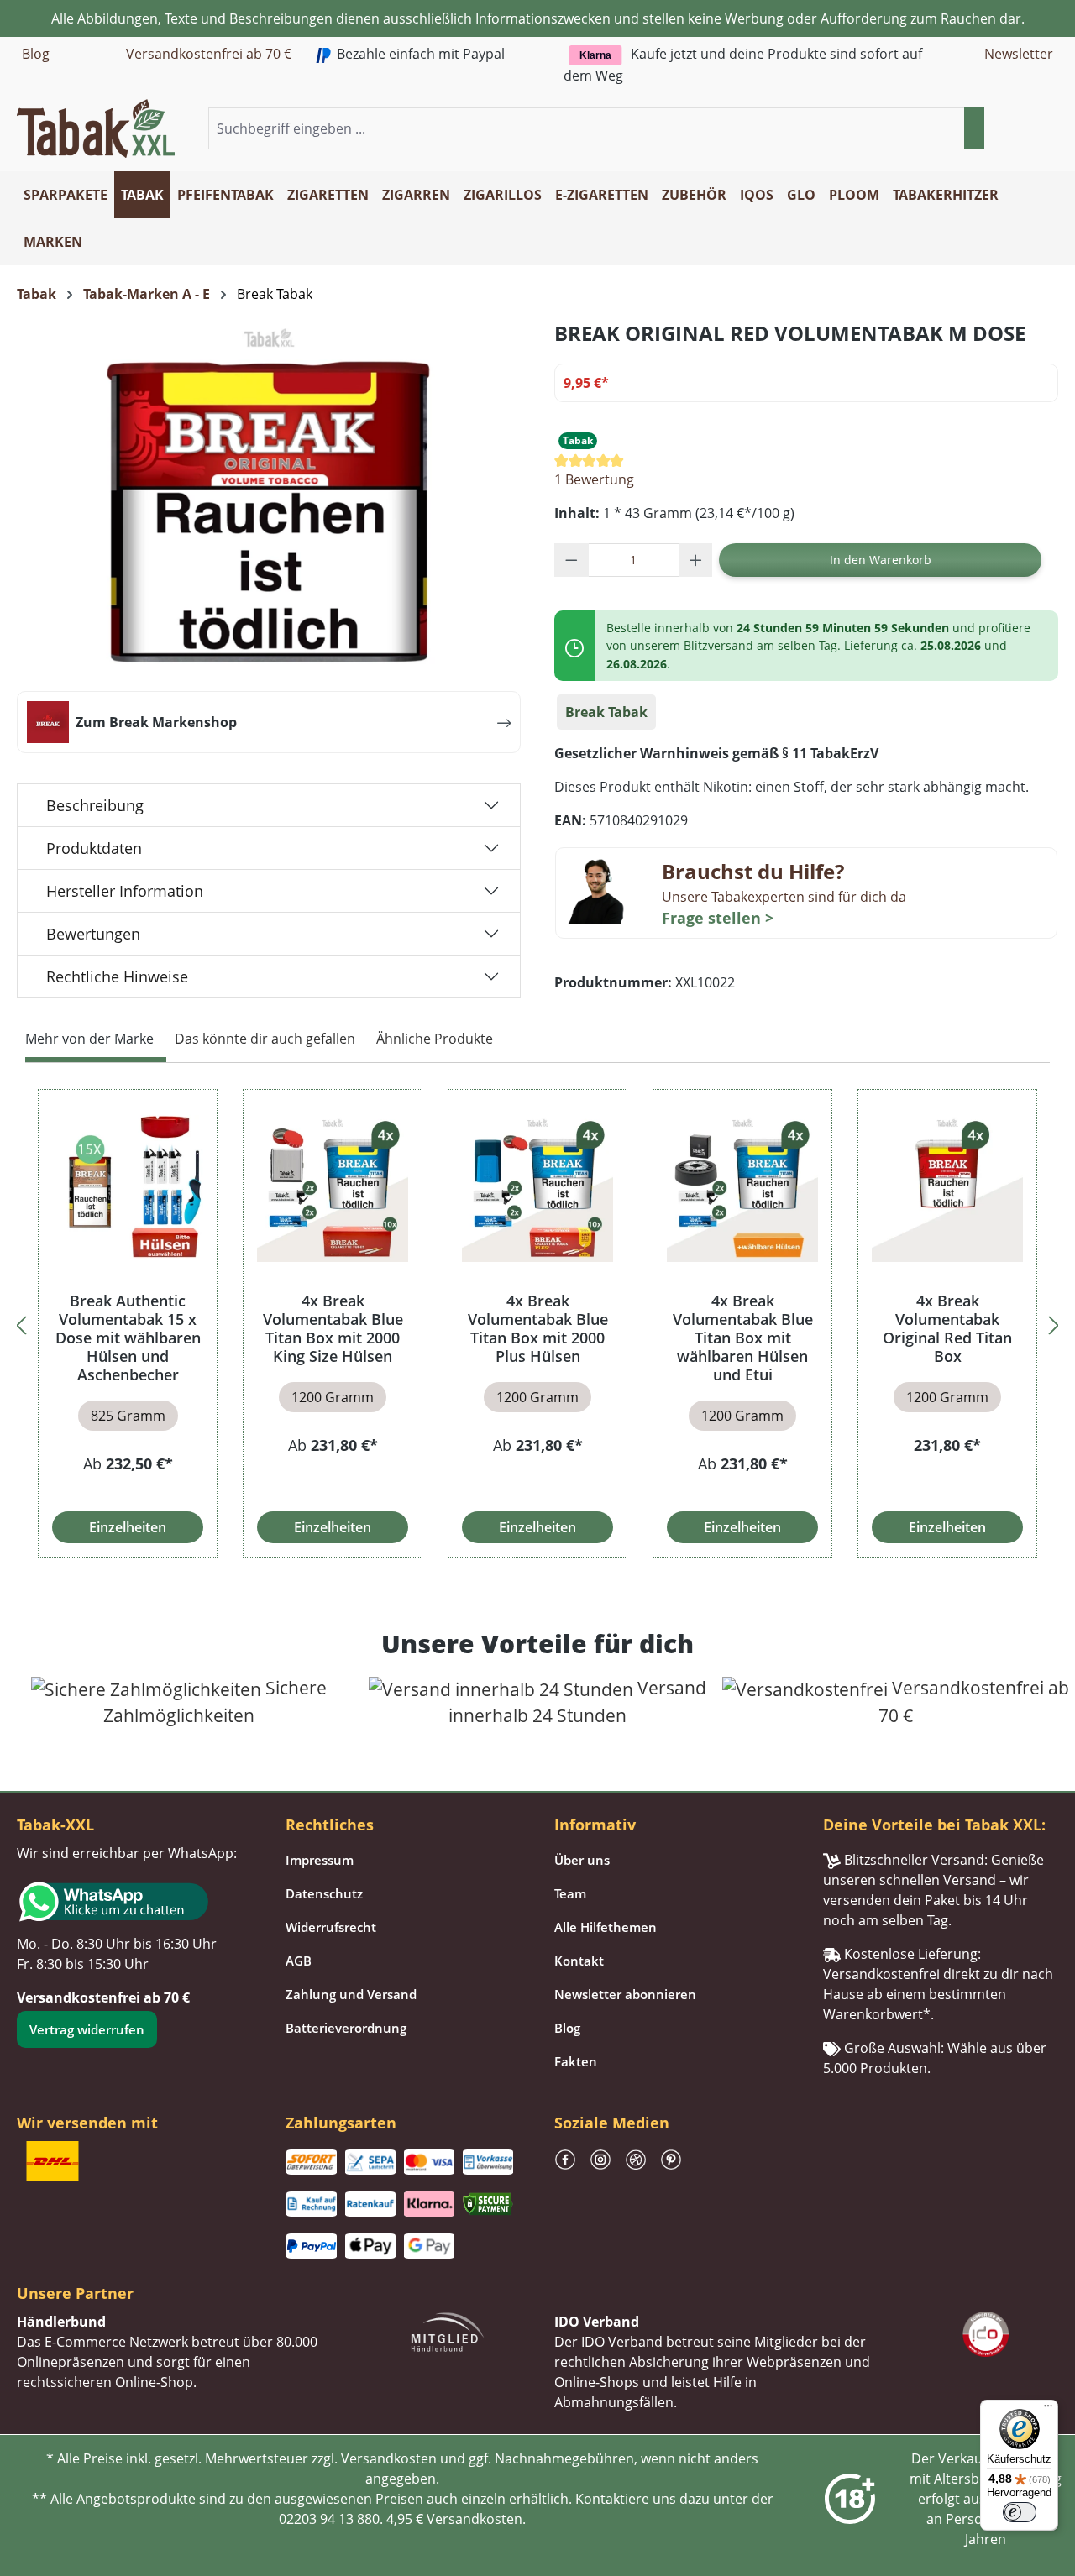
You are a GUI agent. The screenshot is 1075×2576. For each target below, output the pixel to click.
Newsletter (1019, 54)
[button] (1048, 129)
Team (570, 1893)
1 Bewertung (594, 479)
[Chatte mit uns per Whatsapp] (134, 1902)
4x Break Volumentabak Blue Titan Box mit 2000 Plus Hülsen (538, 1328)
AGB (299, 1961)
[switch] (1020, 2512)
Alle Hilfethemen (606, 1927)
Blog (36, 54)
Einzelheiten (128, 1527)
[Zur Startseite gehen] (96, 127)
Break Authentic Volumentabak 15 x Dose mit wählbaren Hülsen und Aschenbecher (128, 1338)
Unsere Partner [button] (75, 2293)
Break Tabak (606, 712)
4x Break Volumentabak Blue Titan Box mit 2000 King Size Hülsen (333, 1328)
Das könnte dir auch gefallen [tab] (265, 1039)
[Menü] (1048, 2410)
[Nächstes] (1054, 1323)
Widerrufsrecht (331, 1927)
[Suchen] (974, 128)
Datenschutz (324, 1893)
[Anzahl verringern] (572, 560)
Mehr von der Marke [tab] (89, 1039)
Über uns (582, 1860)
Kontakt (579, 1961)
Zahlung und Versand (351, 1994)
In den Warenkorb (881, 560)
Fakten (576, 2061)
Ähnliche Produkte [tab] (435, 1039)
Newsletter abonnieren (625, 1994)
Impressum (320, 1860)
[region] (537, 1323)
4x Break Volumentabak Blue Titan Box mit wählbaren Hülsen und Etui (743, 1338)
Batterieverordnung (346, 2028)
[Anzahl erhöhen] (696, 560)
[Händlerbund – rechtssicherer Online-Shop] (448, 2330)
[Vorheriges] (21, 1323)
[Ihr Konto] (1028, 129)
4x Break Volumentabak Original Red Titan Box (947, 1328)
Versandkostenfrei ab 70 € (209, 54)
